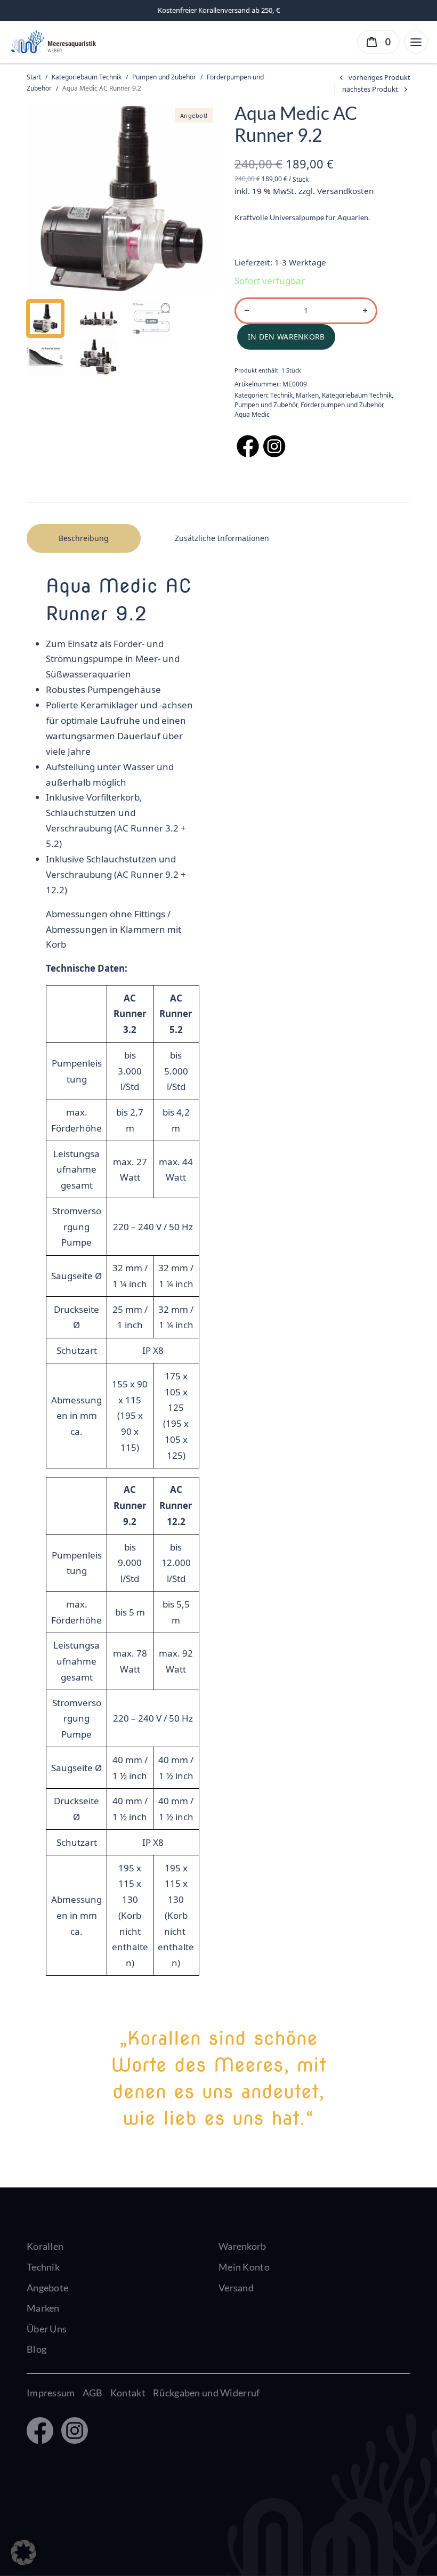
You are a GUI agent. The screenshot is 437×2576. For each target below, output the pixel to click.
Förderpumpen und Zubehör (342, 405)
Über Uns (47, 2329)
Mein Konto (244, 2267)
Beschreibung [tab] (84, 538)
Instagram (72, 2432)
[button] (23, 2553)
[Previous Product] (373, 78)
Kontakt (128, 2393)
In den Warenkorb (286, 337)
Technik (281, 395)
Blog (37, 2349)
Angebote (47, 2288)
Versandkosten (345, 191)
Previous (55, 198)
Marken (307, 395)
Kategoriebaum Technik (87, 77)
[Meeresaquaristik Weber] (52, 41)
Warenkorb (242, 2246)
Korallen (45, 2246)
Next (190, 198)
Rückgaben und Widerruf (206, 2393)
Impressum (51, 2393)
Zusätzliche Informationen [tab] (222, 538)
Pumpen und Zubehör (164, 77)
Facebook (39, 2432)
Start (34, 77)
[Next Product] (376, 89)
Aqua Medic (252, 414)
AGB (93, 2393)
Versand (236, 2288)
